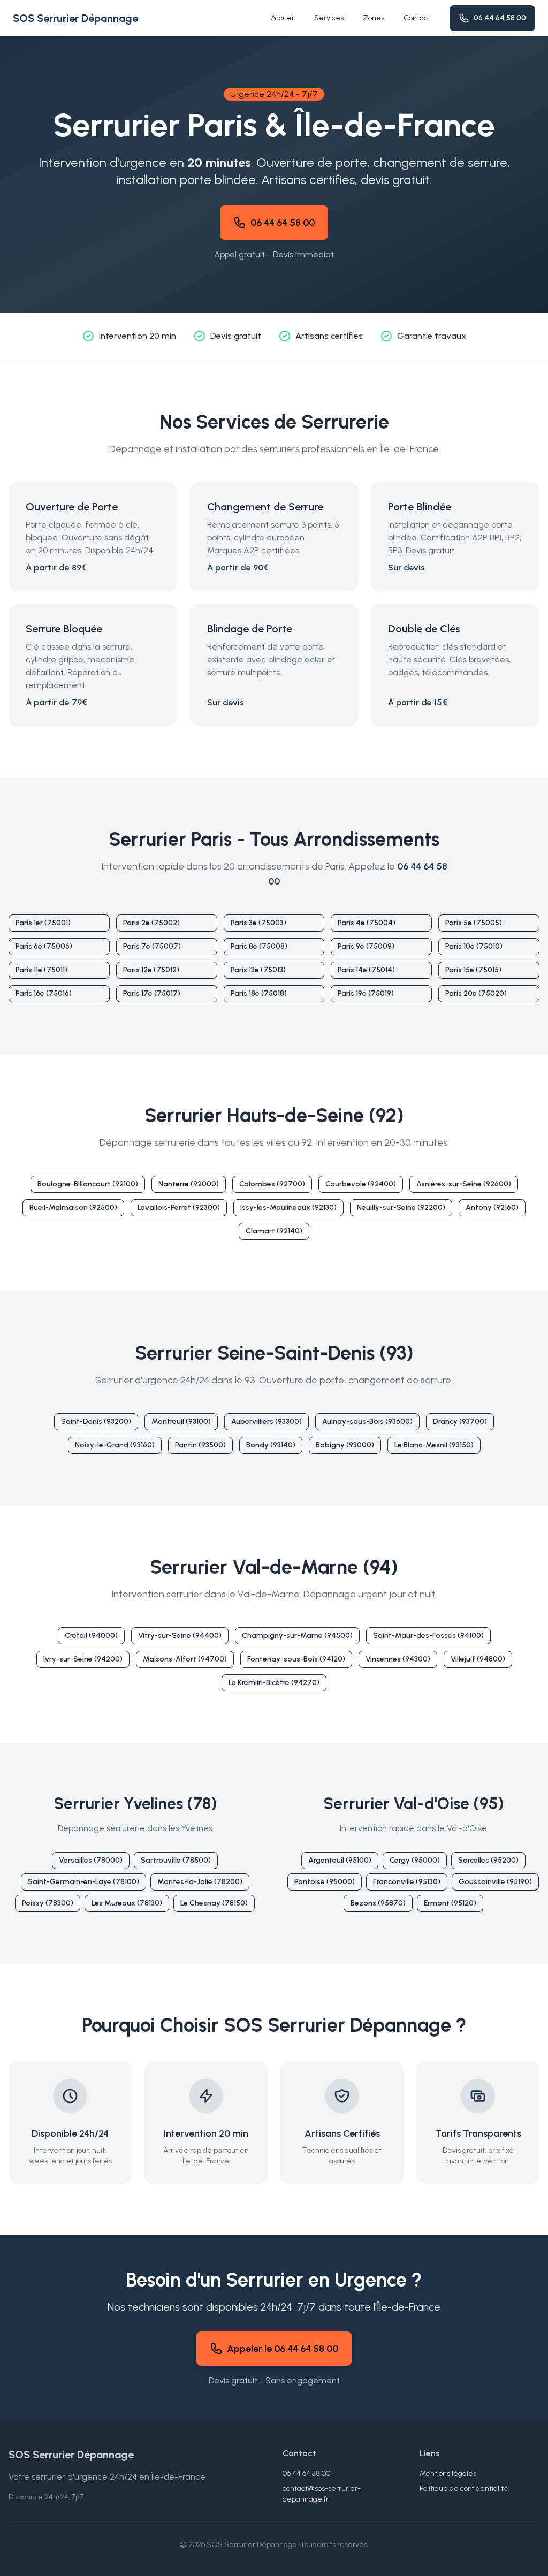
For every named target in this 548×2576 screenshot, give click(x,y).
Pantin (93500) (200, 1445)
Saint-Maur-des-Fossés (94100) (428, 1636)
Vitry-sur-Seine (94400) (180, 1636)
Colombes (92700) (272, 1184)
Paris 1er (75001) (43, 923)
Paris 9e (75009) (366, 946)
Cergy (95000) (415, 1860)
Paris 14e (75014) (366, 970)
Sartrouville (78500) (176, 1860)
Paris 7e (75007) (152, 946)
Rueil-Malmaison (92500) (73, 1207)
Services (329, 18)
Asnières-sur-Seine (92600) (464, 1184)
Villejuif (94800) (478, 1659)
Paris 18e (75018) (259, 993)
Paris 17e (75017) (152, 993)
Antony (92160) (492, 1207)
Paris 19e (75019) (366, 993)
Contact (417, 18)
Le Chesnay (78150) (214, 1903)
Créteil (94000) (91, 1636)
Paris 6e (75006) (44, 946)
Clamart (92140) (274, 1231)
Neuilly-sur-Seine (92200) (401, 1207)
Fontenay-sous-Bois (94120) (296, 1659)
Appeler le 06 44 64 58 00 (283, 2349)
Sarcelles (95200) (488, 1860)
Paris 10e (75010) (474, 946)
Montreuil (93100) (181, 1422)
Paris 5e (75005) (474, 923)
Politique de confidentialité (464, 2489)
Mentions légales (448, 2474)
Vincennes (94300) (398, 1659)
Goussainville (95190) (495, 1882)
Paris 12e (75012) (151, 970)
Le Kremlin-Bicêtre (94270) (274, 1683)
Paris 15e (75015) (473, 970)
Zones (374, 18)
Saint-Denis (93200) (96, 1422)
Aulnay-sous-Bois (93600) (367, 1422)
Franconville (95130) (407, 1882)
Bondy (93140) (271, 1445)
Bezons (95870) (378, 1903)
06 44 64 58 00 (500, 18)
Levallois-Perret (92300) (179, 1207)
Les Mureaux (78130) (127, 1903)
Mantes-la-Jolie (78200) (200, 1882)
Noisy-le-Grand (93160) (115, 1445)
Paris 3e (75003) (258, 923)
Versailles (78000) (91, 1860)
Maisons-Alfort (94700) (185, 1659)
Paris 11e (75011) (41, 970)
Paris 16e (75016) (44, 993)
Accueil (283, 18)
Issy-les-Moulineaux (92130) (288, 1207)
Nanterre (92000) (189, 1184)
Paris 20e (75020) (476, 993)
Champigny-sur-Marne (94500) (297, 1636)
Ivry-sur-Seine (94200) (83, 1659)
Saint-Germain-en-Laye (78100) (83, 1882)
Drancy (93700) (460, 1422)
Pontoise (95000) (325, 1882)
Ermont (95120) (450, 1903)
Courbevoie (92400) (361, 1184)
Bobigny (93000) (345, 1445)
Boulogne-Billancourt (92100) (88, 1184)
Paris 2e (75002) (151, 923)
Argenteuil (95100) (340, 1860)
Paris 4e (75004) (367, 923)
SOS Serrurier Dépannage (75, 18)
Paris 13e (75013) (258, 970)
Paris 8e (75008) (259, 946)
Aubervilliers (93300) (267, 1422)
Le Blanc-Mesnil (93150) (434, 1445)
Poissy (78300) (48, 1903)
